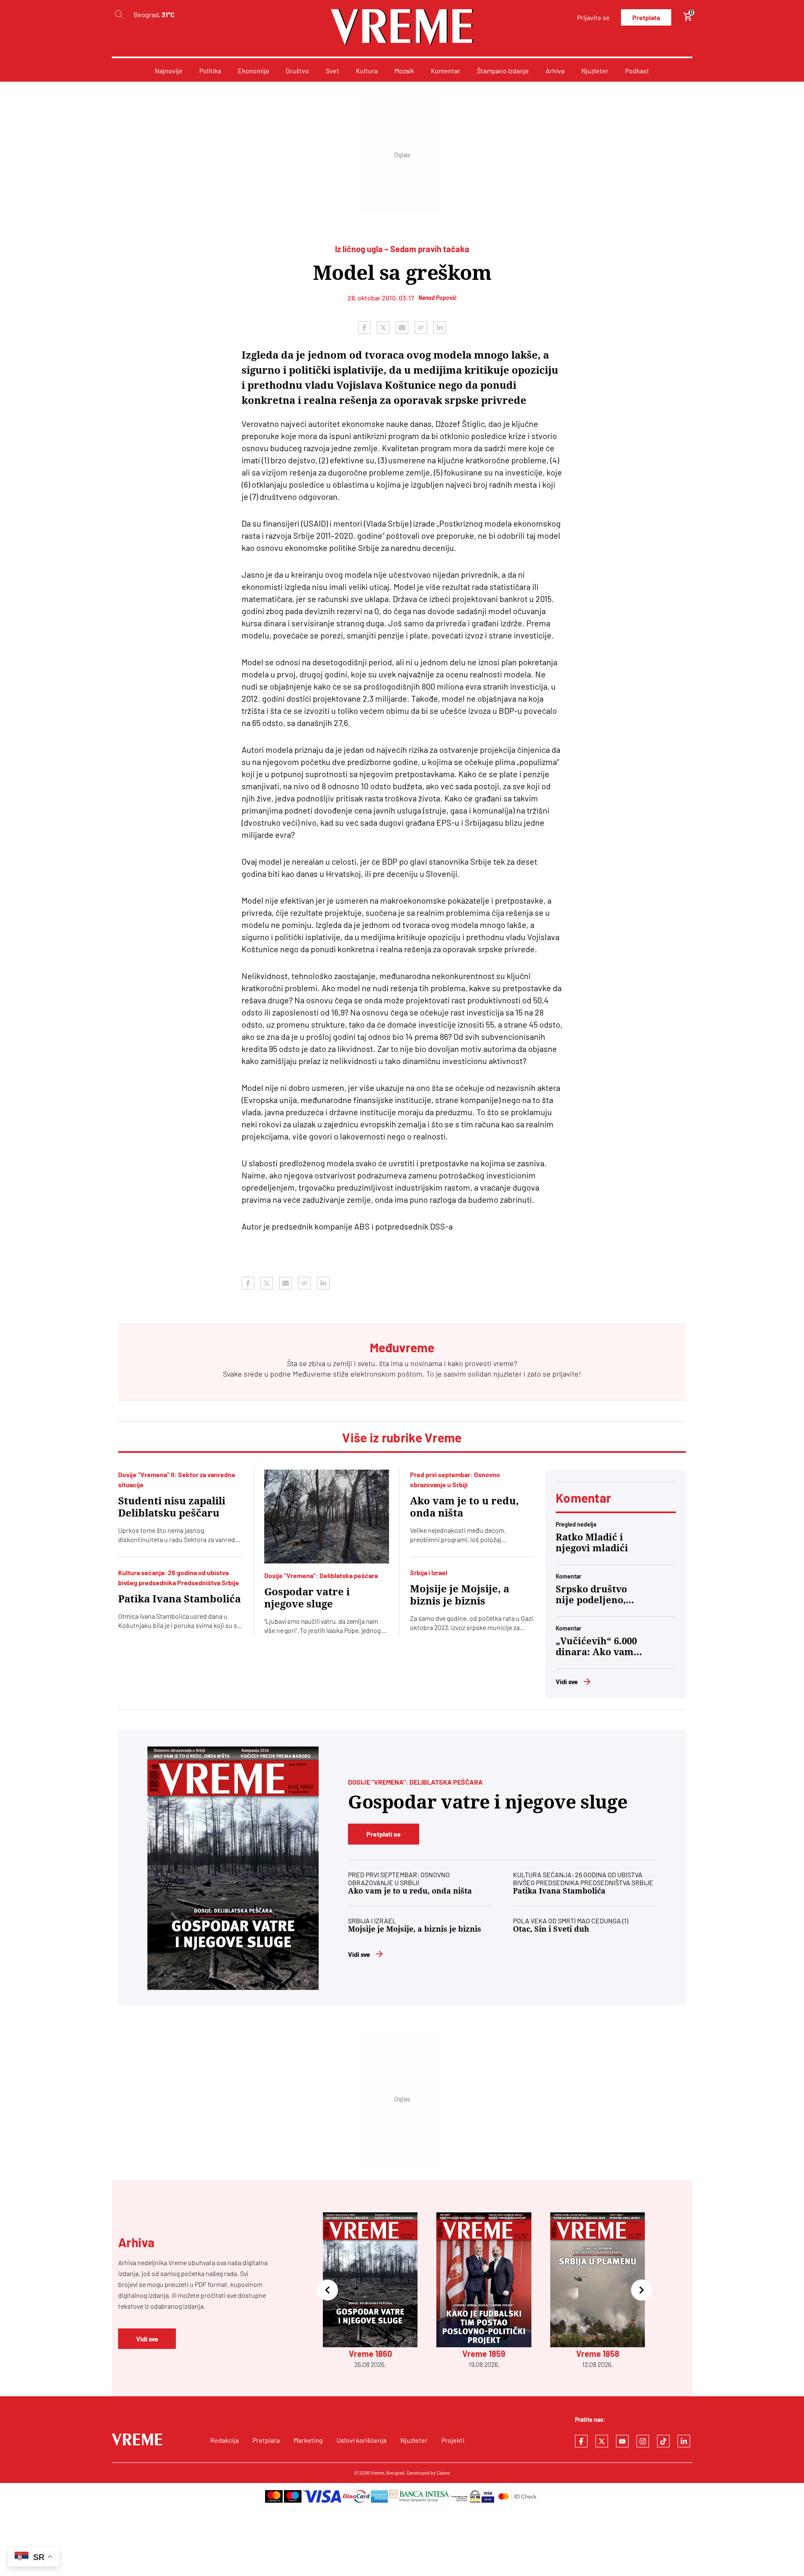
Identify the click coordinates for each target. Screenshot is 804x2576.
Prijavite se (593, 17)
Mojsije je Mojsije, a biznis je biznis (460, 1595)
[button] (327, 2291)
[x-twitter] (602, 2441)
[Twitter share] (383, 328)
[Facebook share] (364, 328)
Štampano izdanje (503, 71)
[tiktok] (663, 2441)
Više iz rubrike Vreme (402, 1437)
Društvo (297, 71)
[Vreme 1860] (233, 1868)
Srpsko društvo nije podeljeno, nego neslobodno (595, 1595)
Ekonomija (253, 71)
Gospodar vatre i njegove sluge (307, 1598)
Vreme (377, 2473)
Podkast (637, 71)
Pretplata (646, 17)
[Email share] (402, 328)
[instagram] (643, 2441)
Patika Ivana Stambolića (179, 1599)
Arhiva (555, 71)
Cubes (443, 2473)
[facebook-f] (581, 2441)
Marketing (308, 2440)
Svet (332, 71)
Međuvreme (312, 1374)
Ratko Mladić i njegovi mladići (592, 1543)
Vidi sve (567, 1681)
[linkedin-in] (684, 2441)
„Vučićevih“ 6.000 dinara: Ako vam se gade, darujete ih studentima (596, 1647)
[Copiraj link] (421, 328)
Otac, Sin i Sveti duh (551, 1929)
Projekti (453, 2440)
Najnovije (169, 71)
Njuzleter (595, 71)
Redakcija (224, 2440)
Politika (210, 71)
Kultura (367, 71)
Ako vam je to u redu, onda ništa (464, 1507)
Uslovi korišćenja (362, 2440)
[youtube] (622, 2441)
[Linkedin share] (440, 328)
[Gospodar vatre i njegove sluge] (327, 1517)
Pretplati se (384, 1834)
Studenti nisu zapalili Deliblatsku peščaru (172, 1507)
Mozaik (404, 71)
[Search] (119, 14)
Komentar (446, 71)
